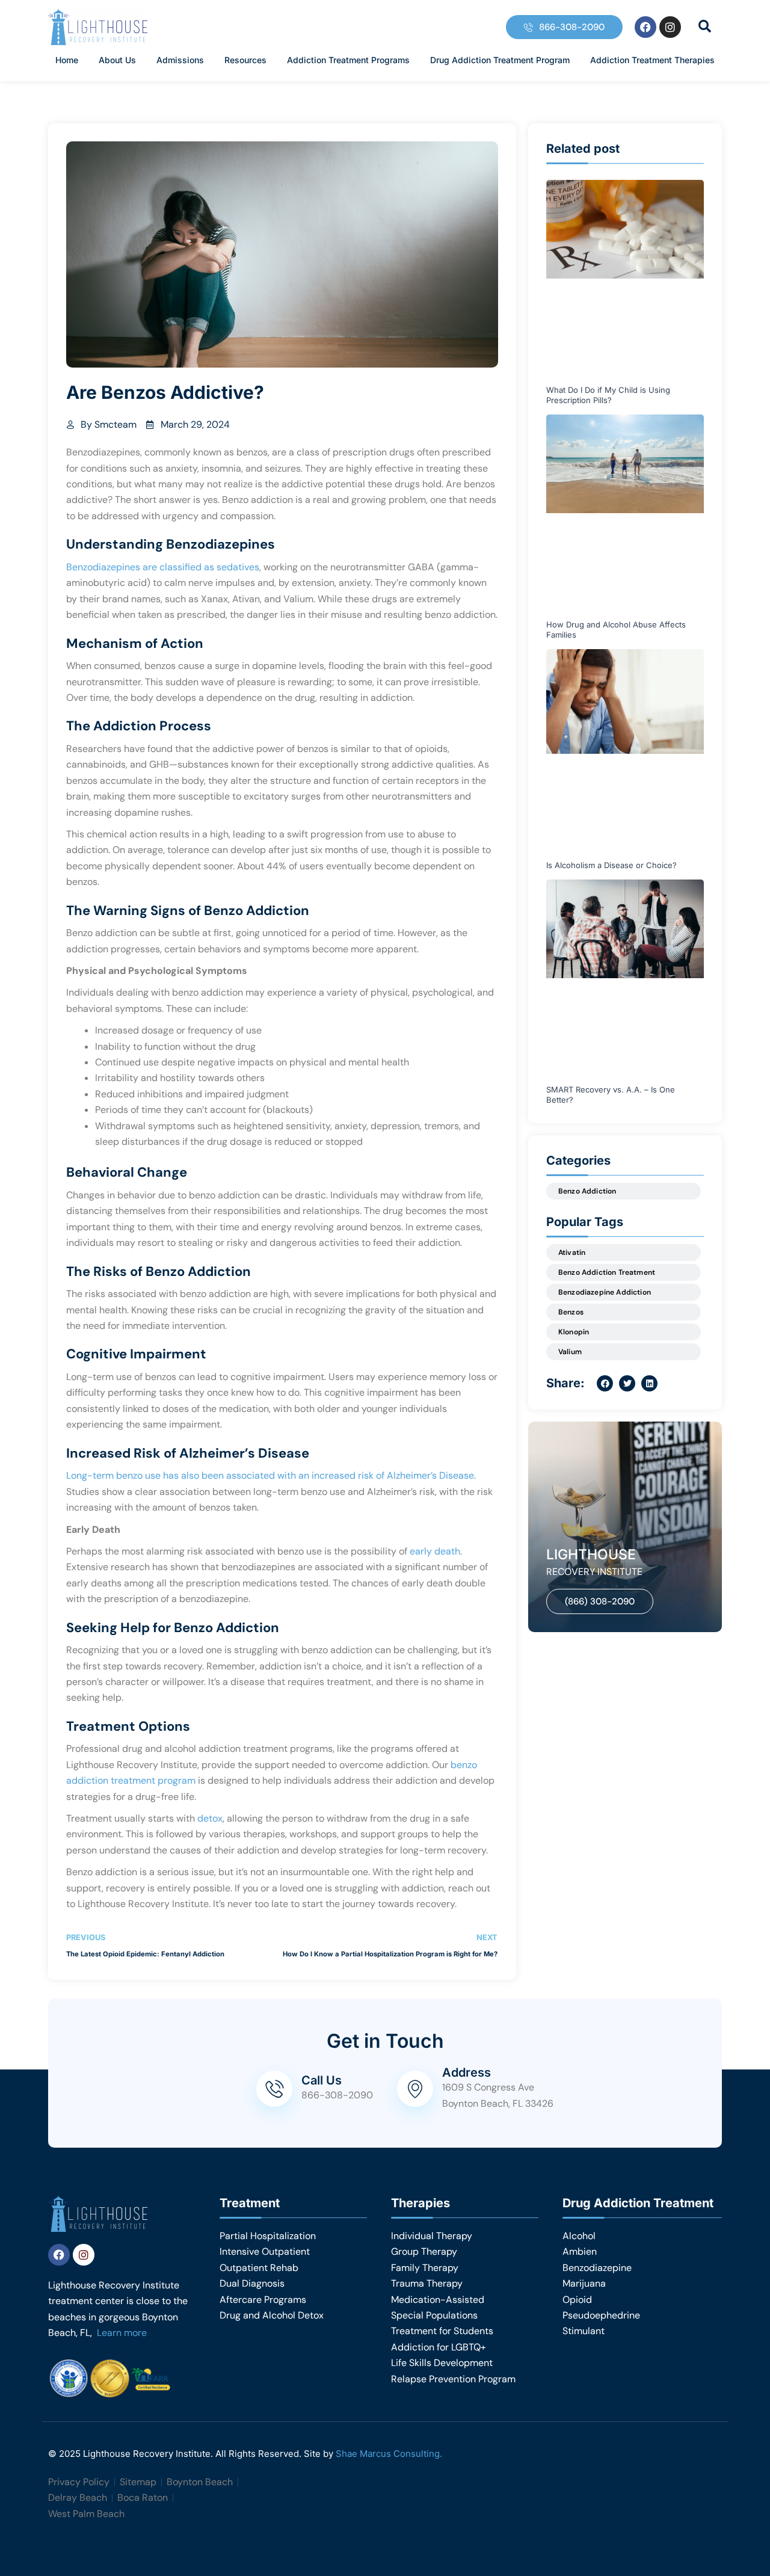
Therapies (420, 2203)
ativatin (572, 1253)
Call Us (322, 2080)
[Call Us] (274, 2089)
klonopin (574, 1332)
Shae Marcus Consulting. (389, 2454)
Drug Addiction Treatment (638, 2203)
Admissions (180, 60)
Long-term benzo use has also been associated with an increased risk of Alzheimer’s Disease (270, 1475)
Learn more (122, 2333)
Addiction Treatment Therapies (652, 60)
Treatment (250, 2203)
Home (67, 60)
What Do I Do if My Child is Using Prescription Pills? (608, 395)
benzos (571, 1312)
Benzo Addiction (587, 1191)
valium (570, 1352)
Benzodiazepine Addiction (605, 1292)
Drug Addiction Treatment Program (500, 60)
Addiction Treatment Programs (348, 60)
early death (434, 1551)
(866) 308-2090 (600, 1601)
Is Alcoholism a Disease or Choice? (611, 865)
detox (210, 1818)
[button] (704, 26)
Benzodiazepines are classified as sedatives (163, 567)
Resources (245, 60)
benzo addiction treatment (607, 1272)
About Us (117, 60)
